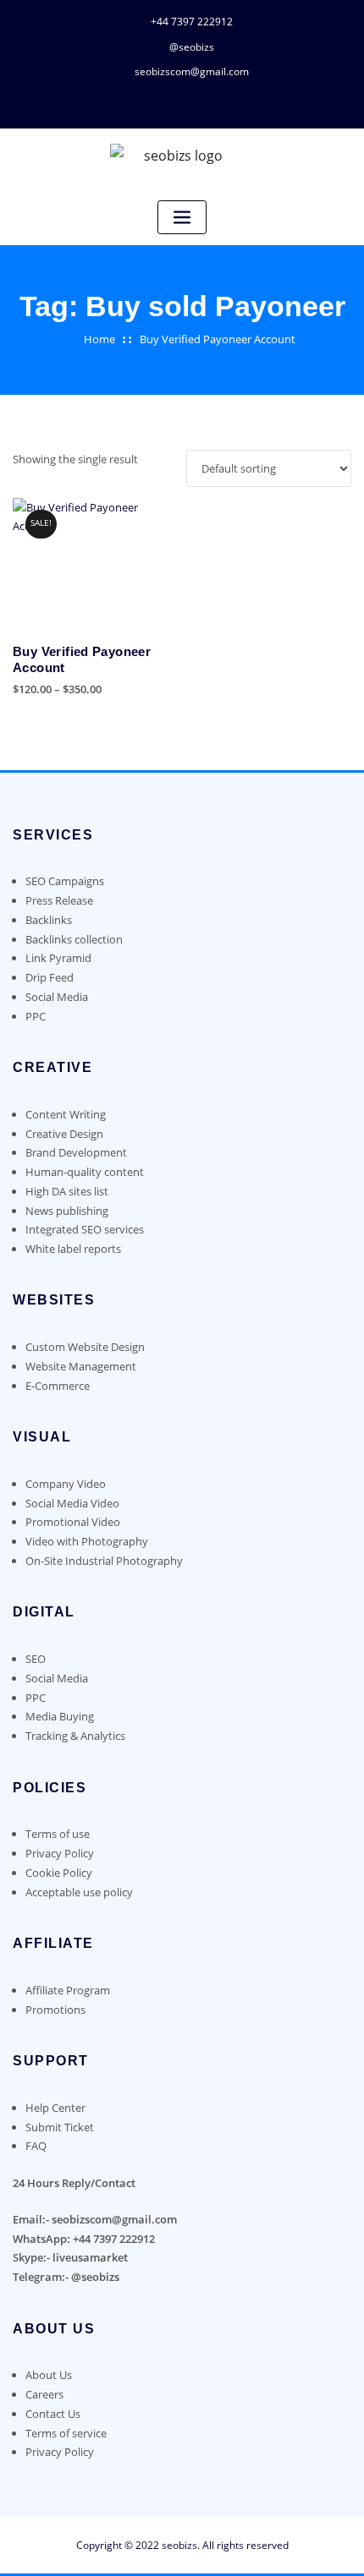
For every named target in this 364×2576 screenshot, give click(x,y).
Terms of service (66, 2433)
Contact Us (53, 2414)
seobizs (179, 2545)
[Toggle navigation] (182, 218)
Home (99, 339)
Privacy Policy (60, 2452)
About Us (49, 2375)
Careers (44, 2394)
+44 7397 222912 (192, 22)
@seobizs (192, 47)
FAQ (36, 2146)
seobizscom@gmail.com (192, 71)
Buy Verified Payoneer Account (218, 339)
